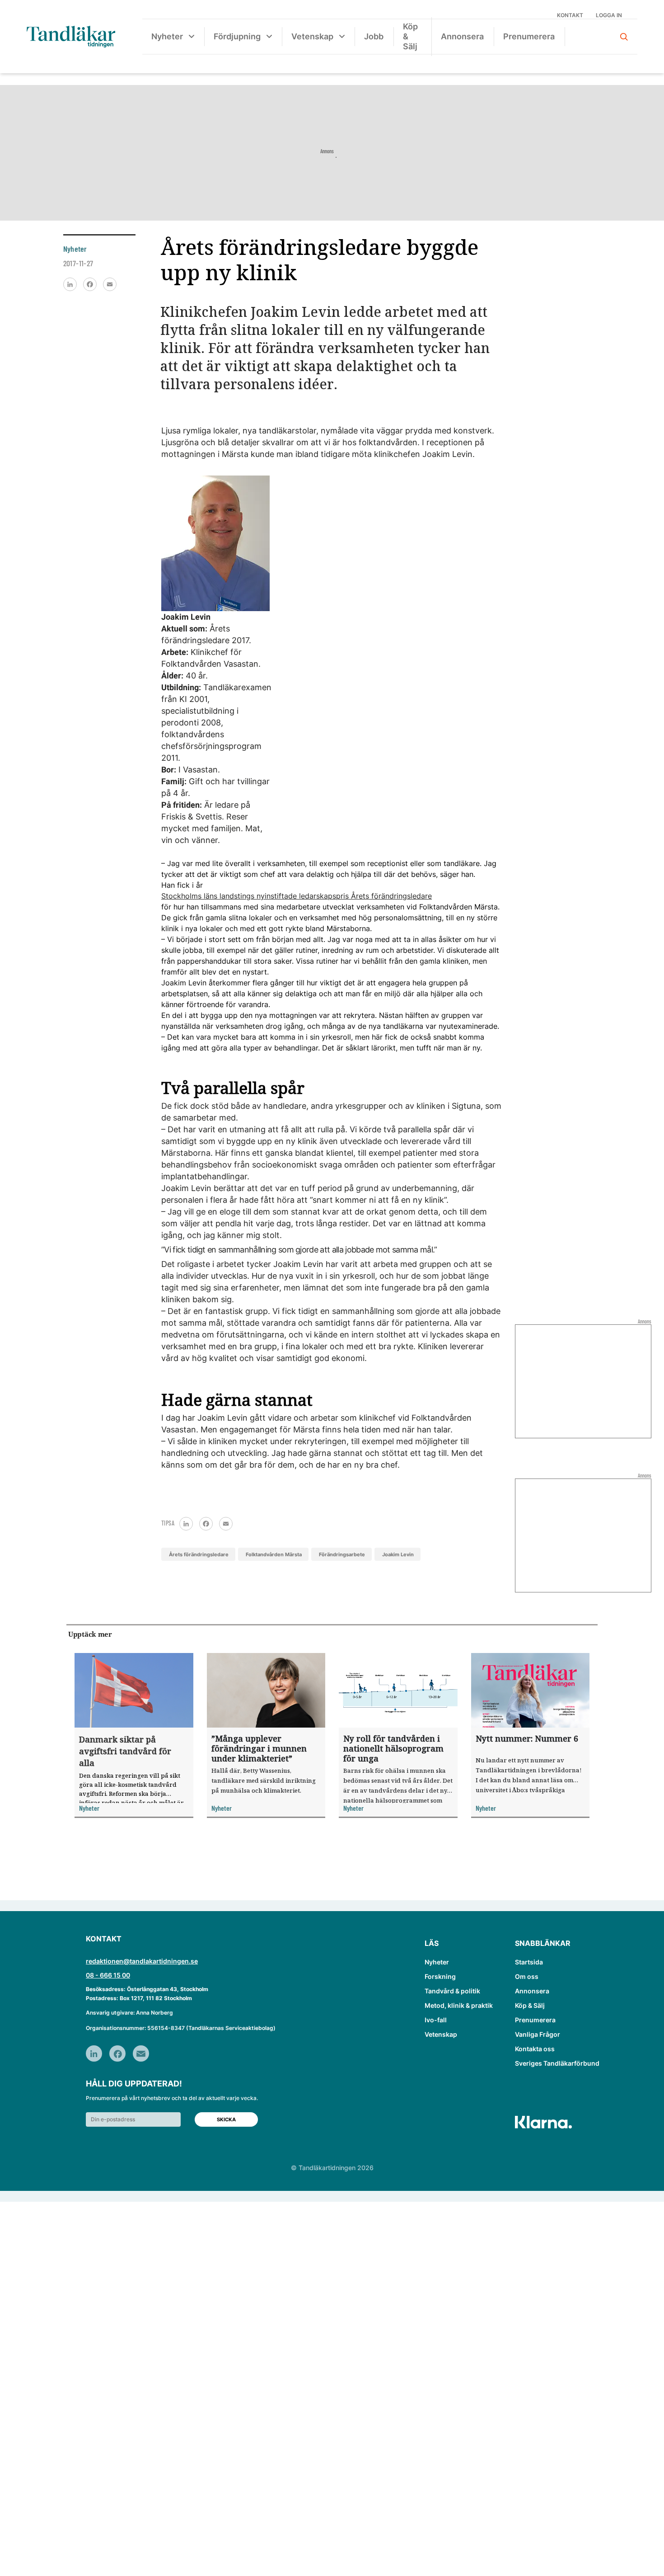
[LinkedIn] (70, 284)
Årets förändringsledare (199, 1554)
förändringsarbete (342, 1554)
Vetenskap (312, 36)
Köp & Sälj (410, 36)
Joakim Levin (398, 1554)
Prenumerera (529, 36)
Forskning (440, 1976)
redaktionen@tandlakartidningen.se (142, 1961)
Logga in (609, 15)
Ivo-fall (436, 2020)
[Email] (110, 284)
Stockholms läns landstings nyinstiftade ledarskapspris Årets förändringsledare (297, 896)
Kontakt (570, 15)
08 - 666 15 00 (108, 1975)
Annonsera (462, 36)
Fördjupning (237, 36)
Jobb (374, 36)
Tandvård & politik (452, 1991)
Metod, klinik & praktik (459, 2005)
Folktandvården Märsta (274, 1554)
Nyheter (167, 36)
